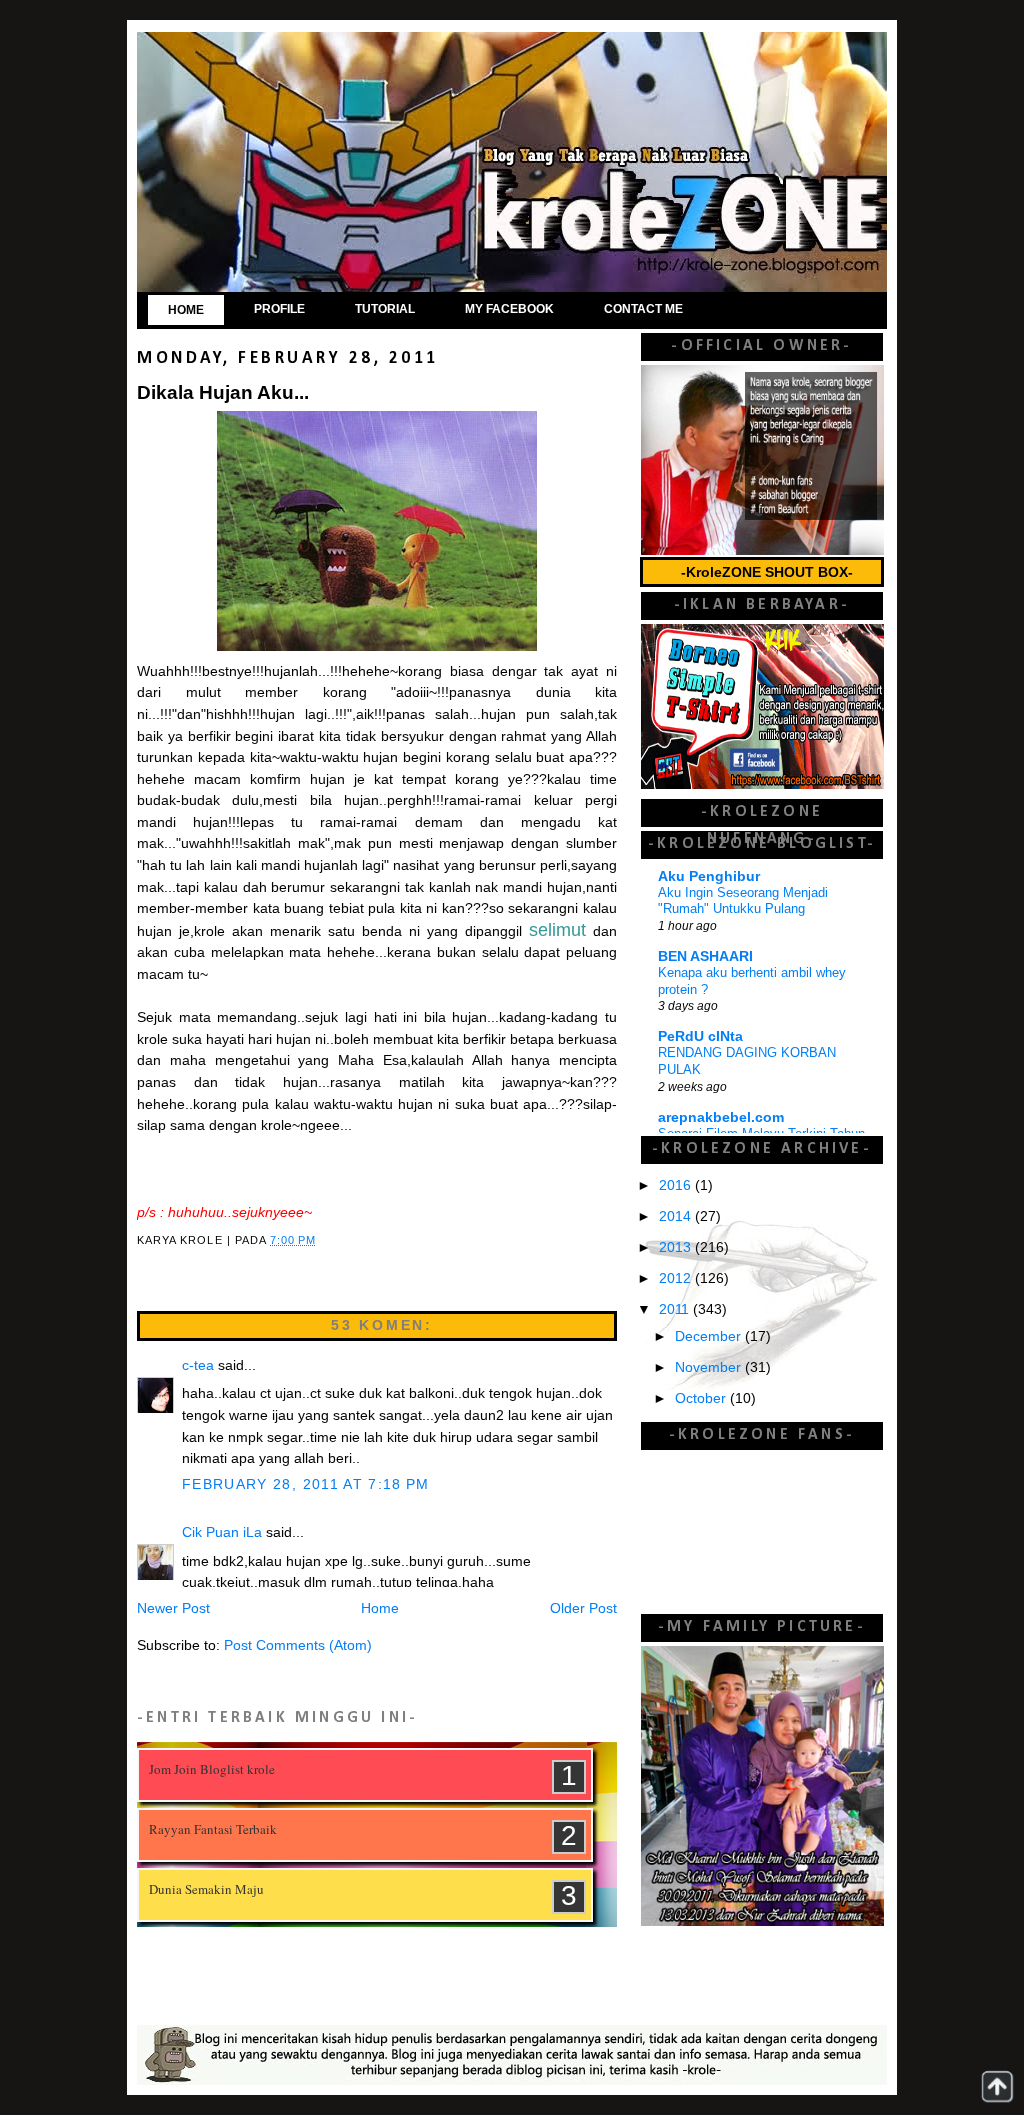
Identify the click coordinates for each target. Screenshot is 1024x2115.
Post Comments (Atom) (298, 1645)
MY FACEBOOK (509, 309)
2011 (676, 1309)
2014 (677, 1216)
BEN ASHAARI (705, 956)
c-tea (198, 1365)
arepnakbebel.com (721, 1117)
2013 (677, 1247)
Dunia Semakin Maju (206, 1889)
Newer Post (173, 1608)
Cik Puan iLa (222, 1532)
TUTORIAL (385, 309)
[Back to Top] (997, 2086)
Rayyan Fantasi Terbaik (213, 1829)
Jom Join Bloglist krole (212, 1769)
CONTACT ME (643, 309)
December (710, 1336)
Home (380, 1608)
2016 (677, 1185)
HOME (186, 310)
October (702, 1398)
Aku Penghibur (709, 876)
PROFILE (279, 309)
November (710, 1367)
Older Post (583, 1608)
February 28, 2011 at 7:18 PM (306, 1484)
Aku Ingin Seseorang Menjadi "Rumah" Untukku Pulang (743, 901)
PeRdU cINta (700, 1036)
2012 (677, 1278)
